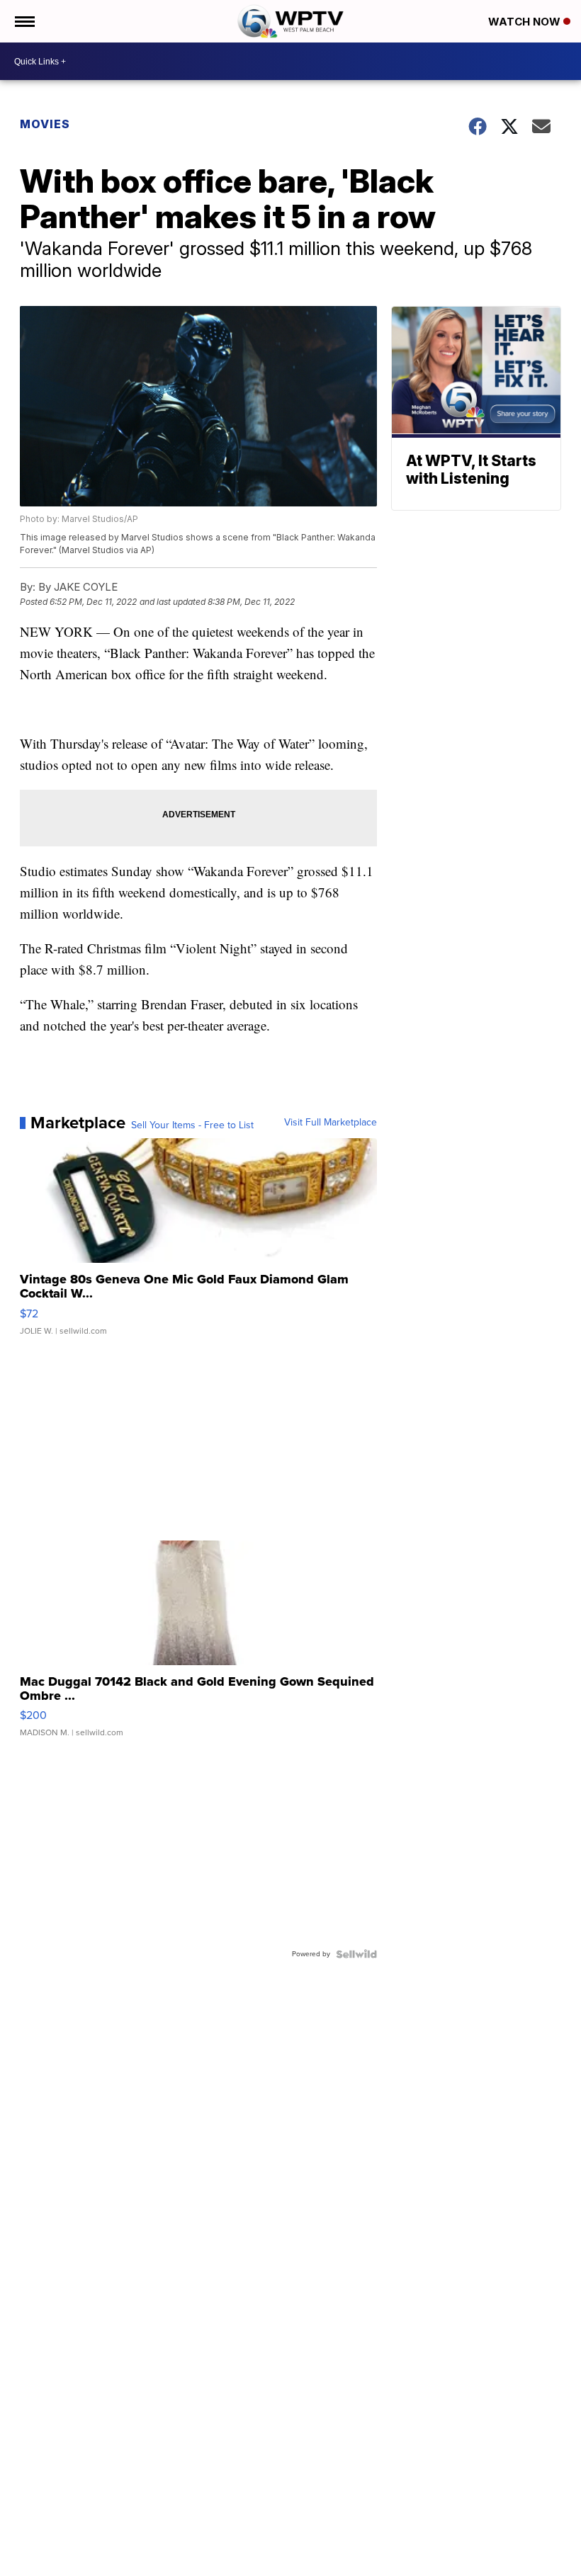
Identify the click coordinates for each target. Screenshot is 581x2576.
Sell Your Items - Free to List (192, 1125)
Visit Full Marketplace (331, 1123)
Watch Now (526, 22)
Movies (45, 124)
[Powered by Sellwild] (356, 1954)
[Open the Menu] (24, 21)
